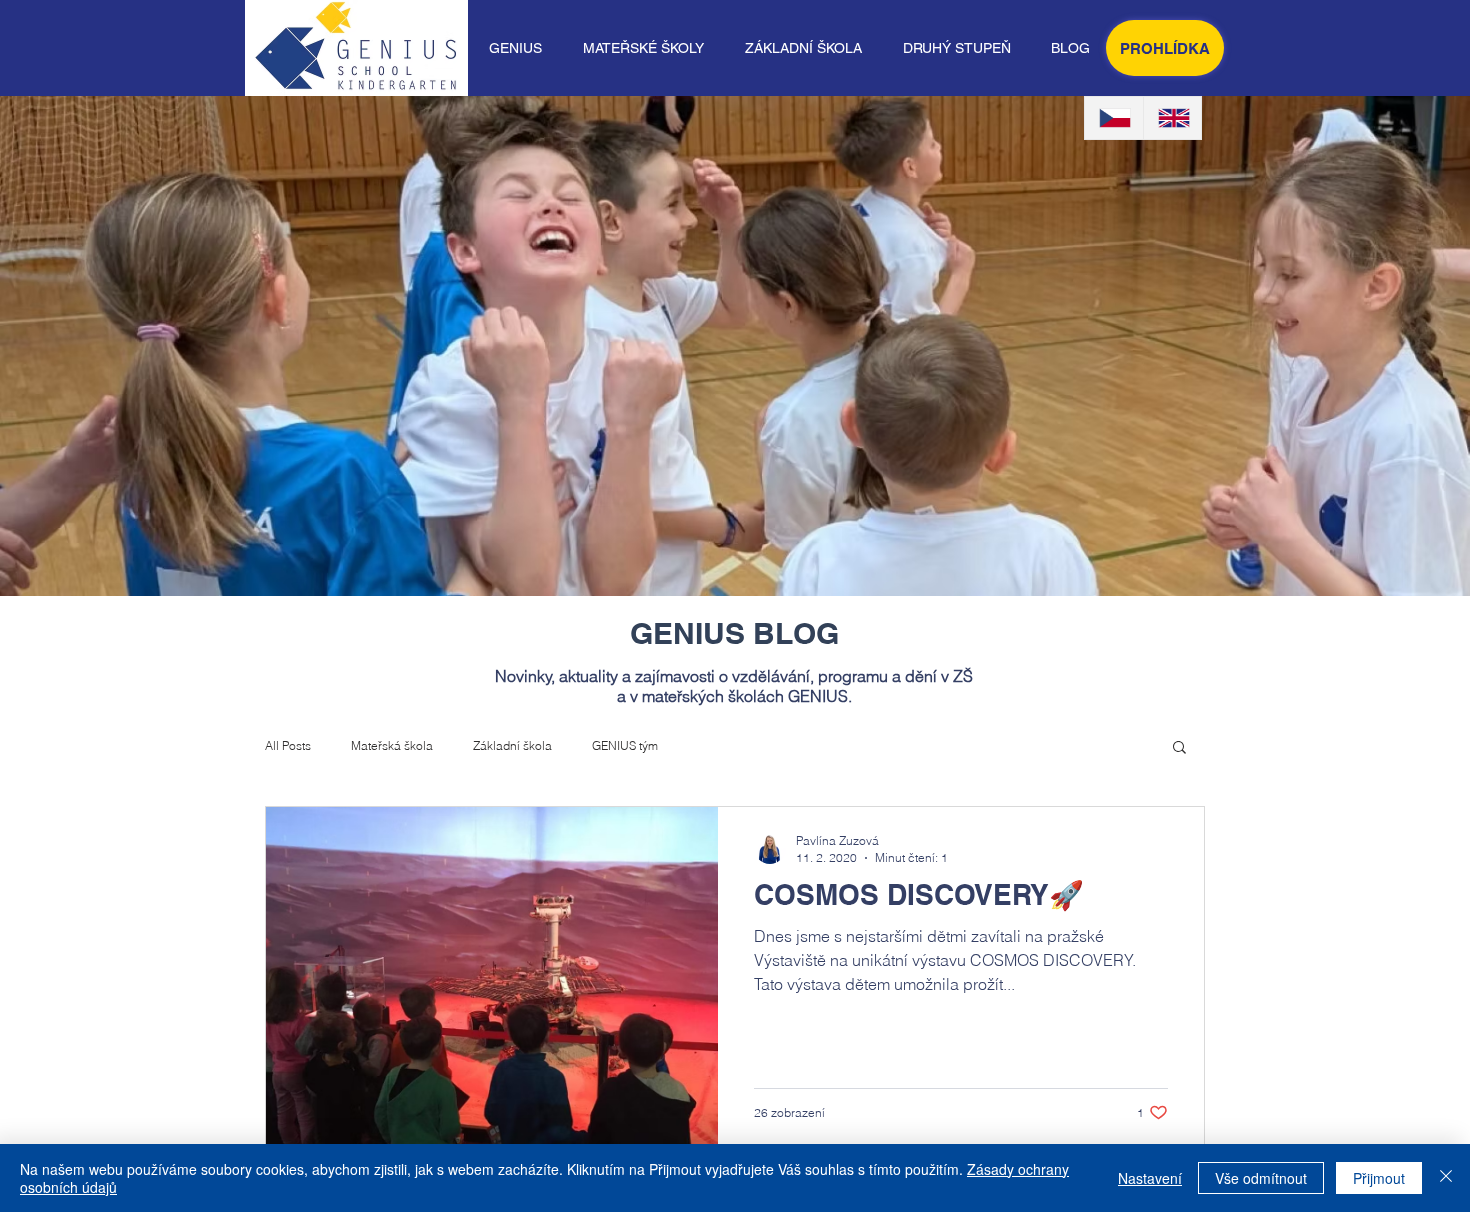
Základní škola (512, 745)
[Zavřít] (1446, 1178)
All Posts (288, 745)
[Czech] (1114, 118)
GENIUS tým (625, 745)
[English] (1172, 118)
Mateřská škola (392, 745)
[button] (515, 48)
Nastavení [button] (1150, 1178)
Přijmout (1379, 1178)
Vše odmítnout (1261, 1178)
